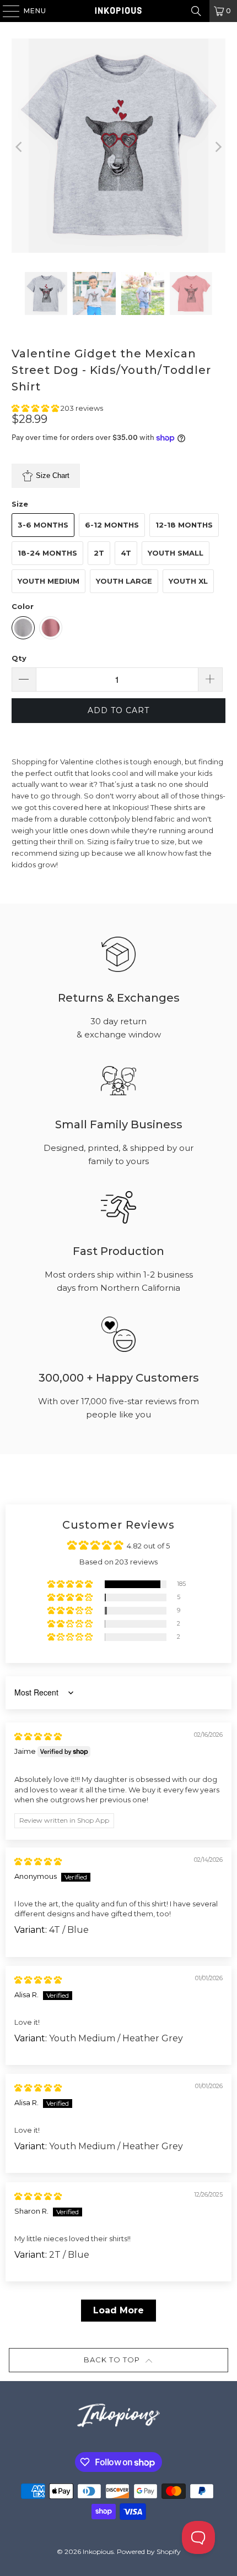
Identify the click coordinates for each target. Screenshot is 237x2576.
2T (99, 553)
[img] (38, 1736)
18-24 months (47, 553)
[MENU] (6, 11)
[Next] (217, 147)
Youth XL (188, 581)
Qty (19, 658)
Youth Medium (49, 581)
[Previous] (20, 147)
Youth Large (124, 581)
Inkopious (98, 2551)
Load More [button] (118, 2310)
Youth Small (176, 553)
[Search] (196, 11)
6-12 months (112, 525)
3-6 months (43, 525)
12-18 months (184, 525)
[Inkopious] (119, 11)
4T (126, 553)
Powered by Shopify (149, 2551)
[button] (36, 408)
